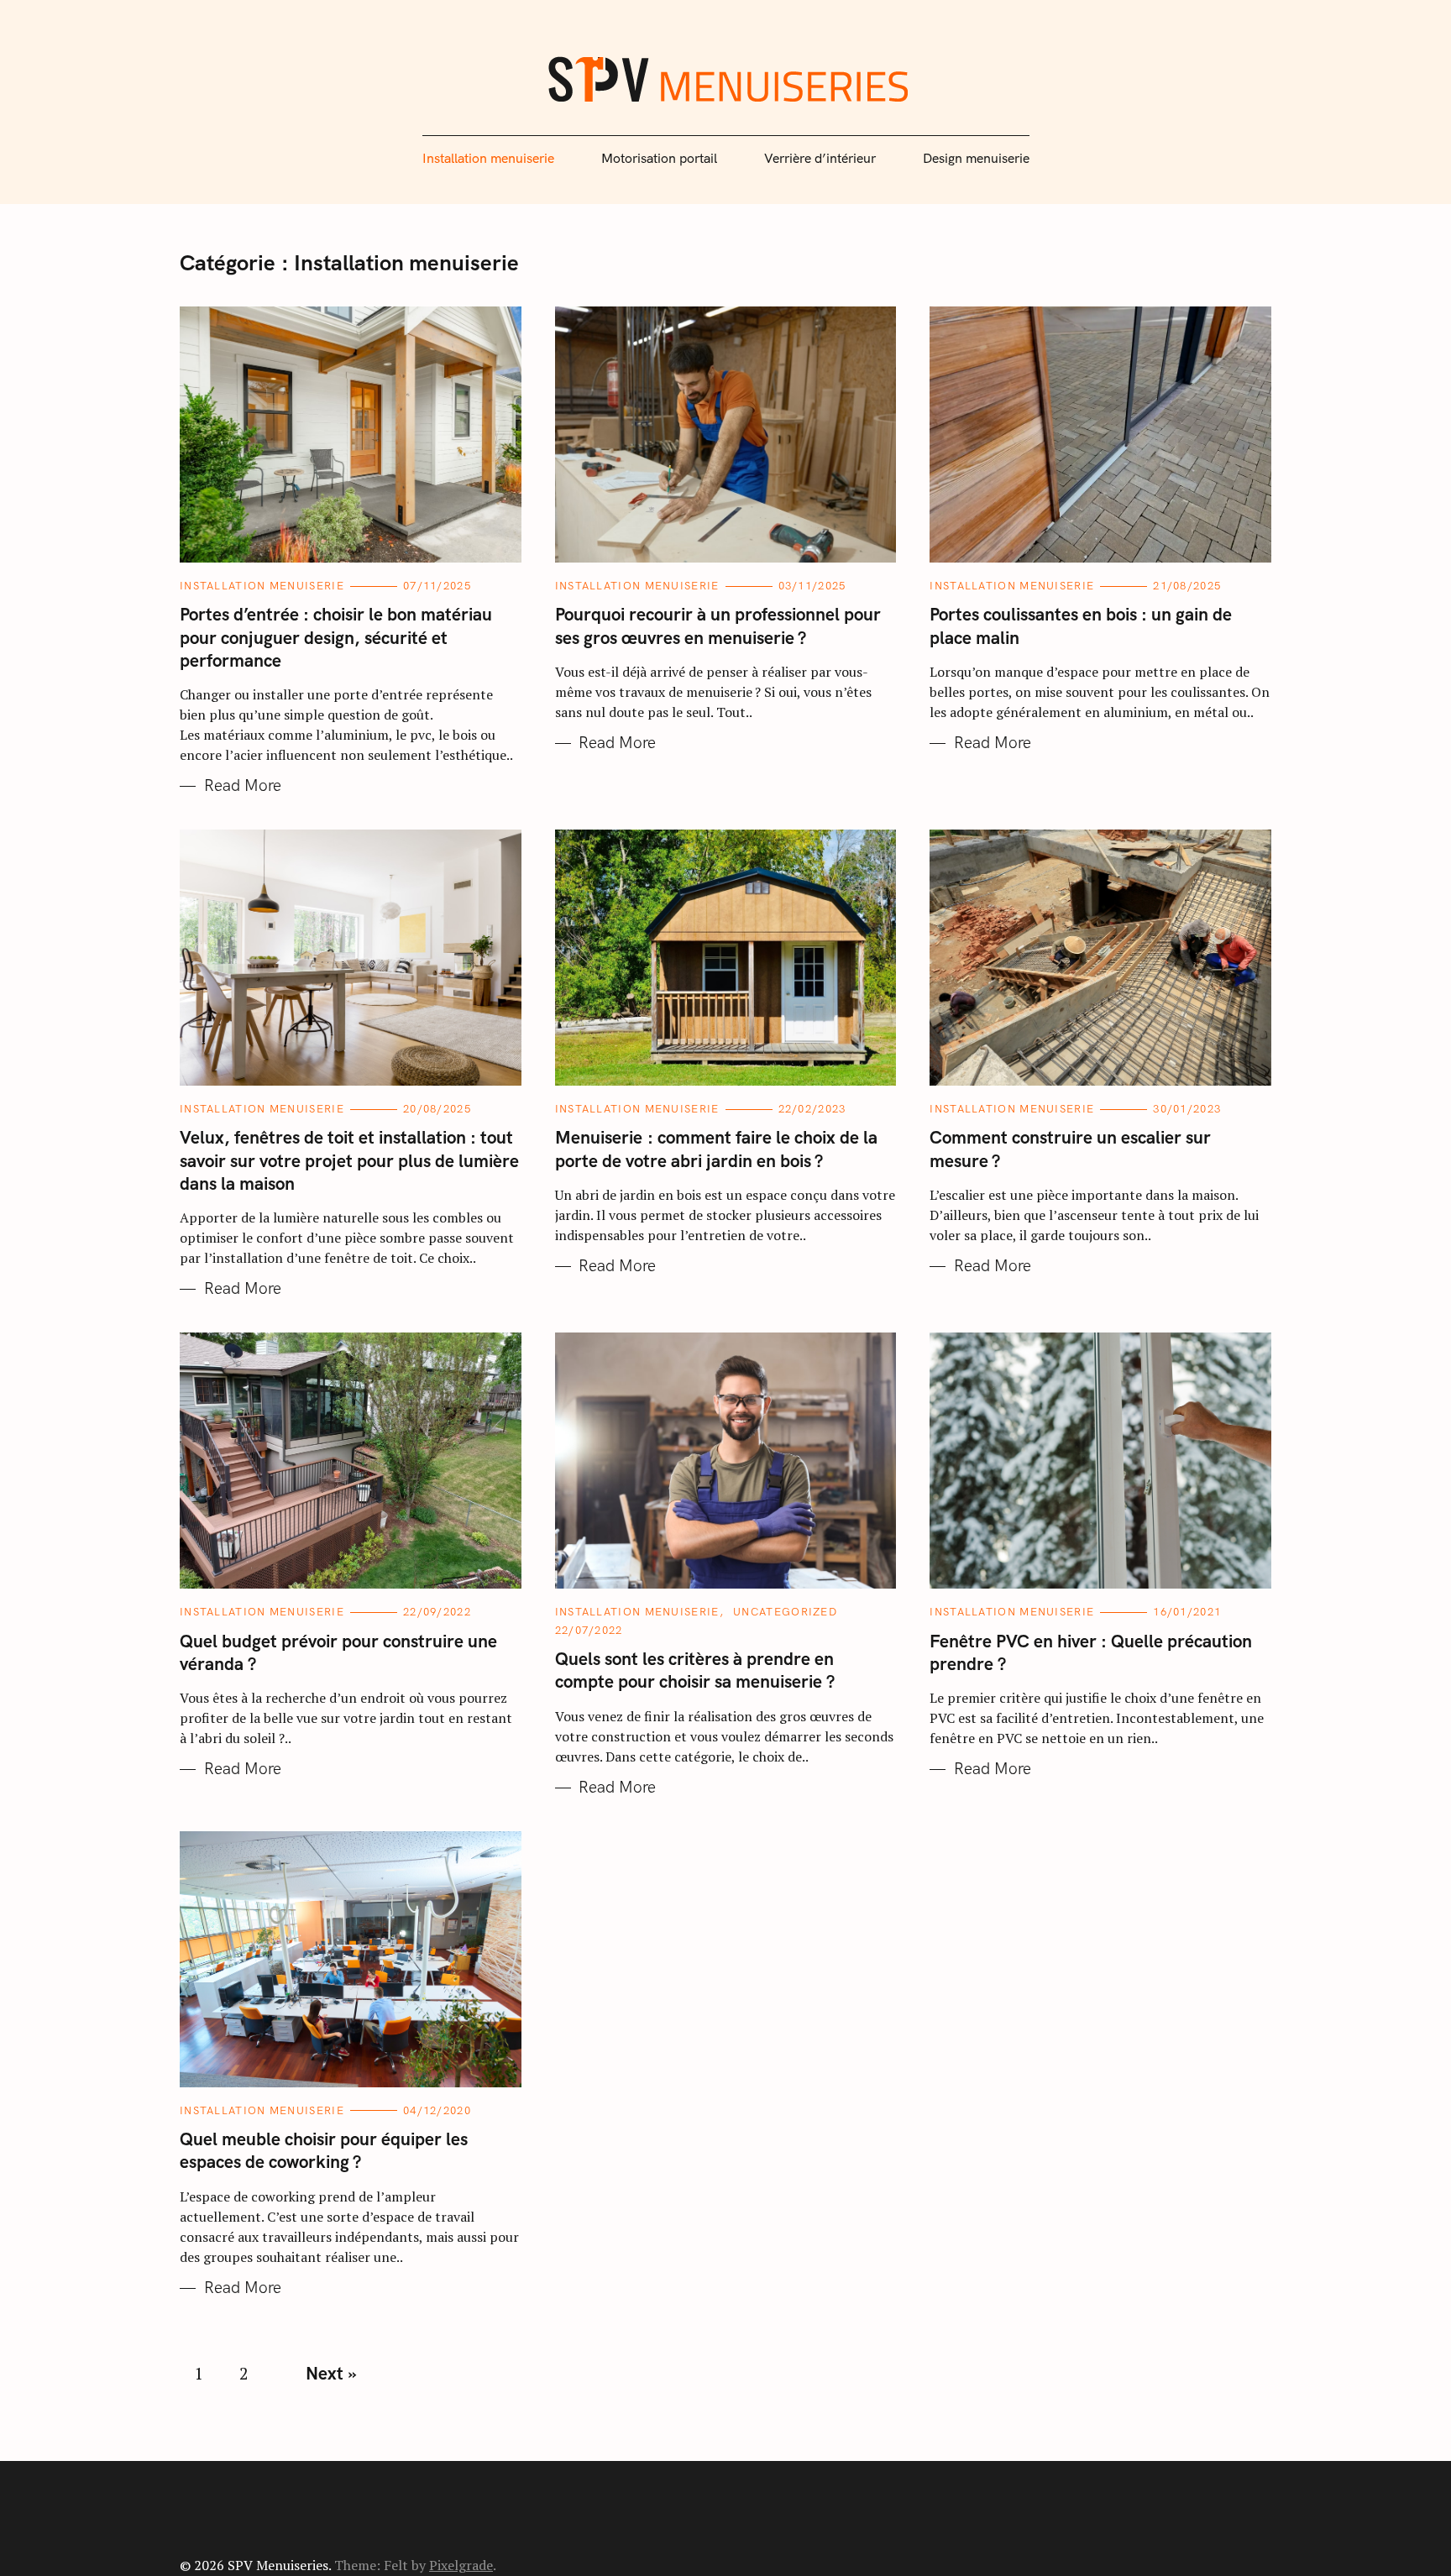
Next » (331, 2374)
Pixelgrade (461, 2565)
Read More (243, 786)
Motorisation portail (659, 159)
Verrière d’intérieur (820, 159)
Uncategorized (785, 1612)
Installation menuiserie (488, 159)
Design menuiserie (976, 159)
